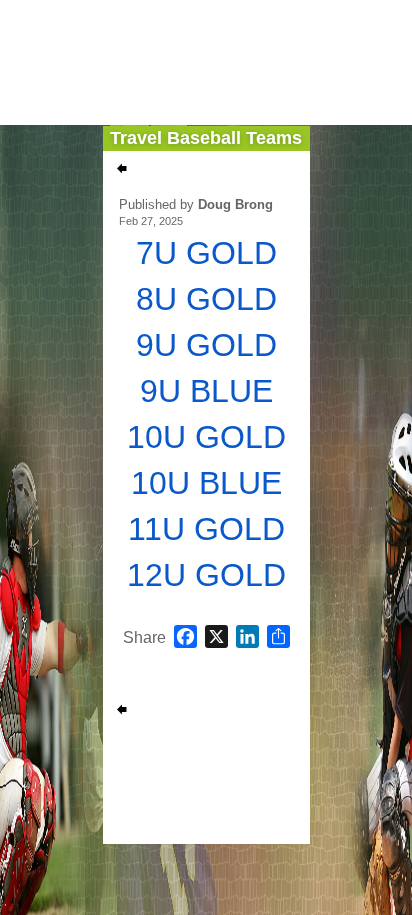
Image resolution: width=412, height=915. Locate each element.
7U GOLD (206, 253)
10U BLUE (206, 483)
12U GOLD (206, 575)
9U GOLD (206, 345)
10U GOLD (206, 437)
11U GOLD (206, 529)
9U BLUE (206, 391)
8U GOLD (206, 299)
